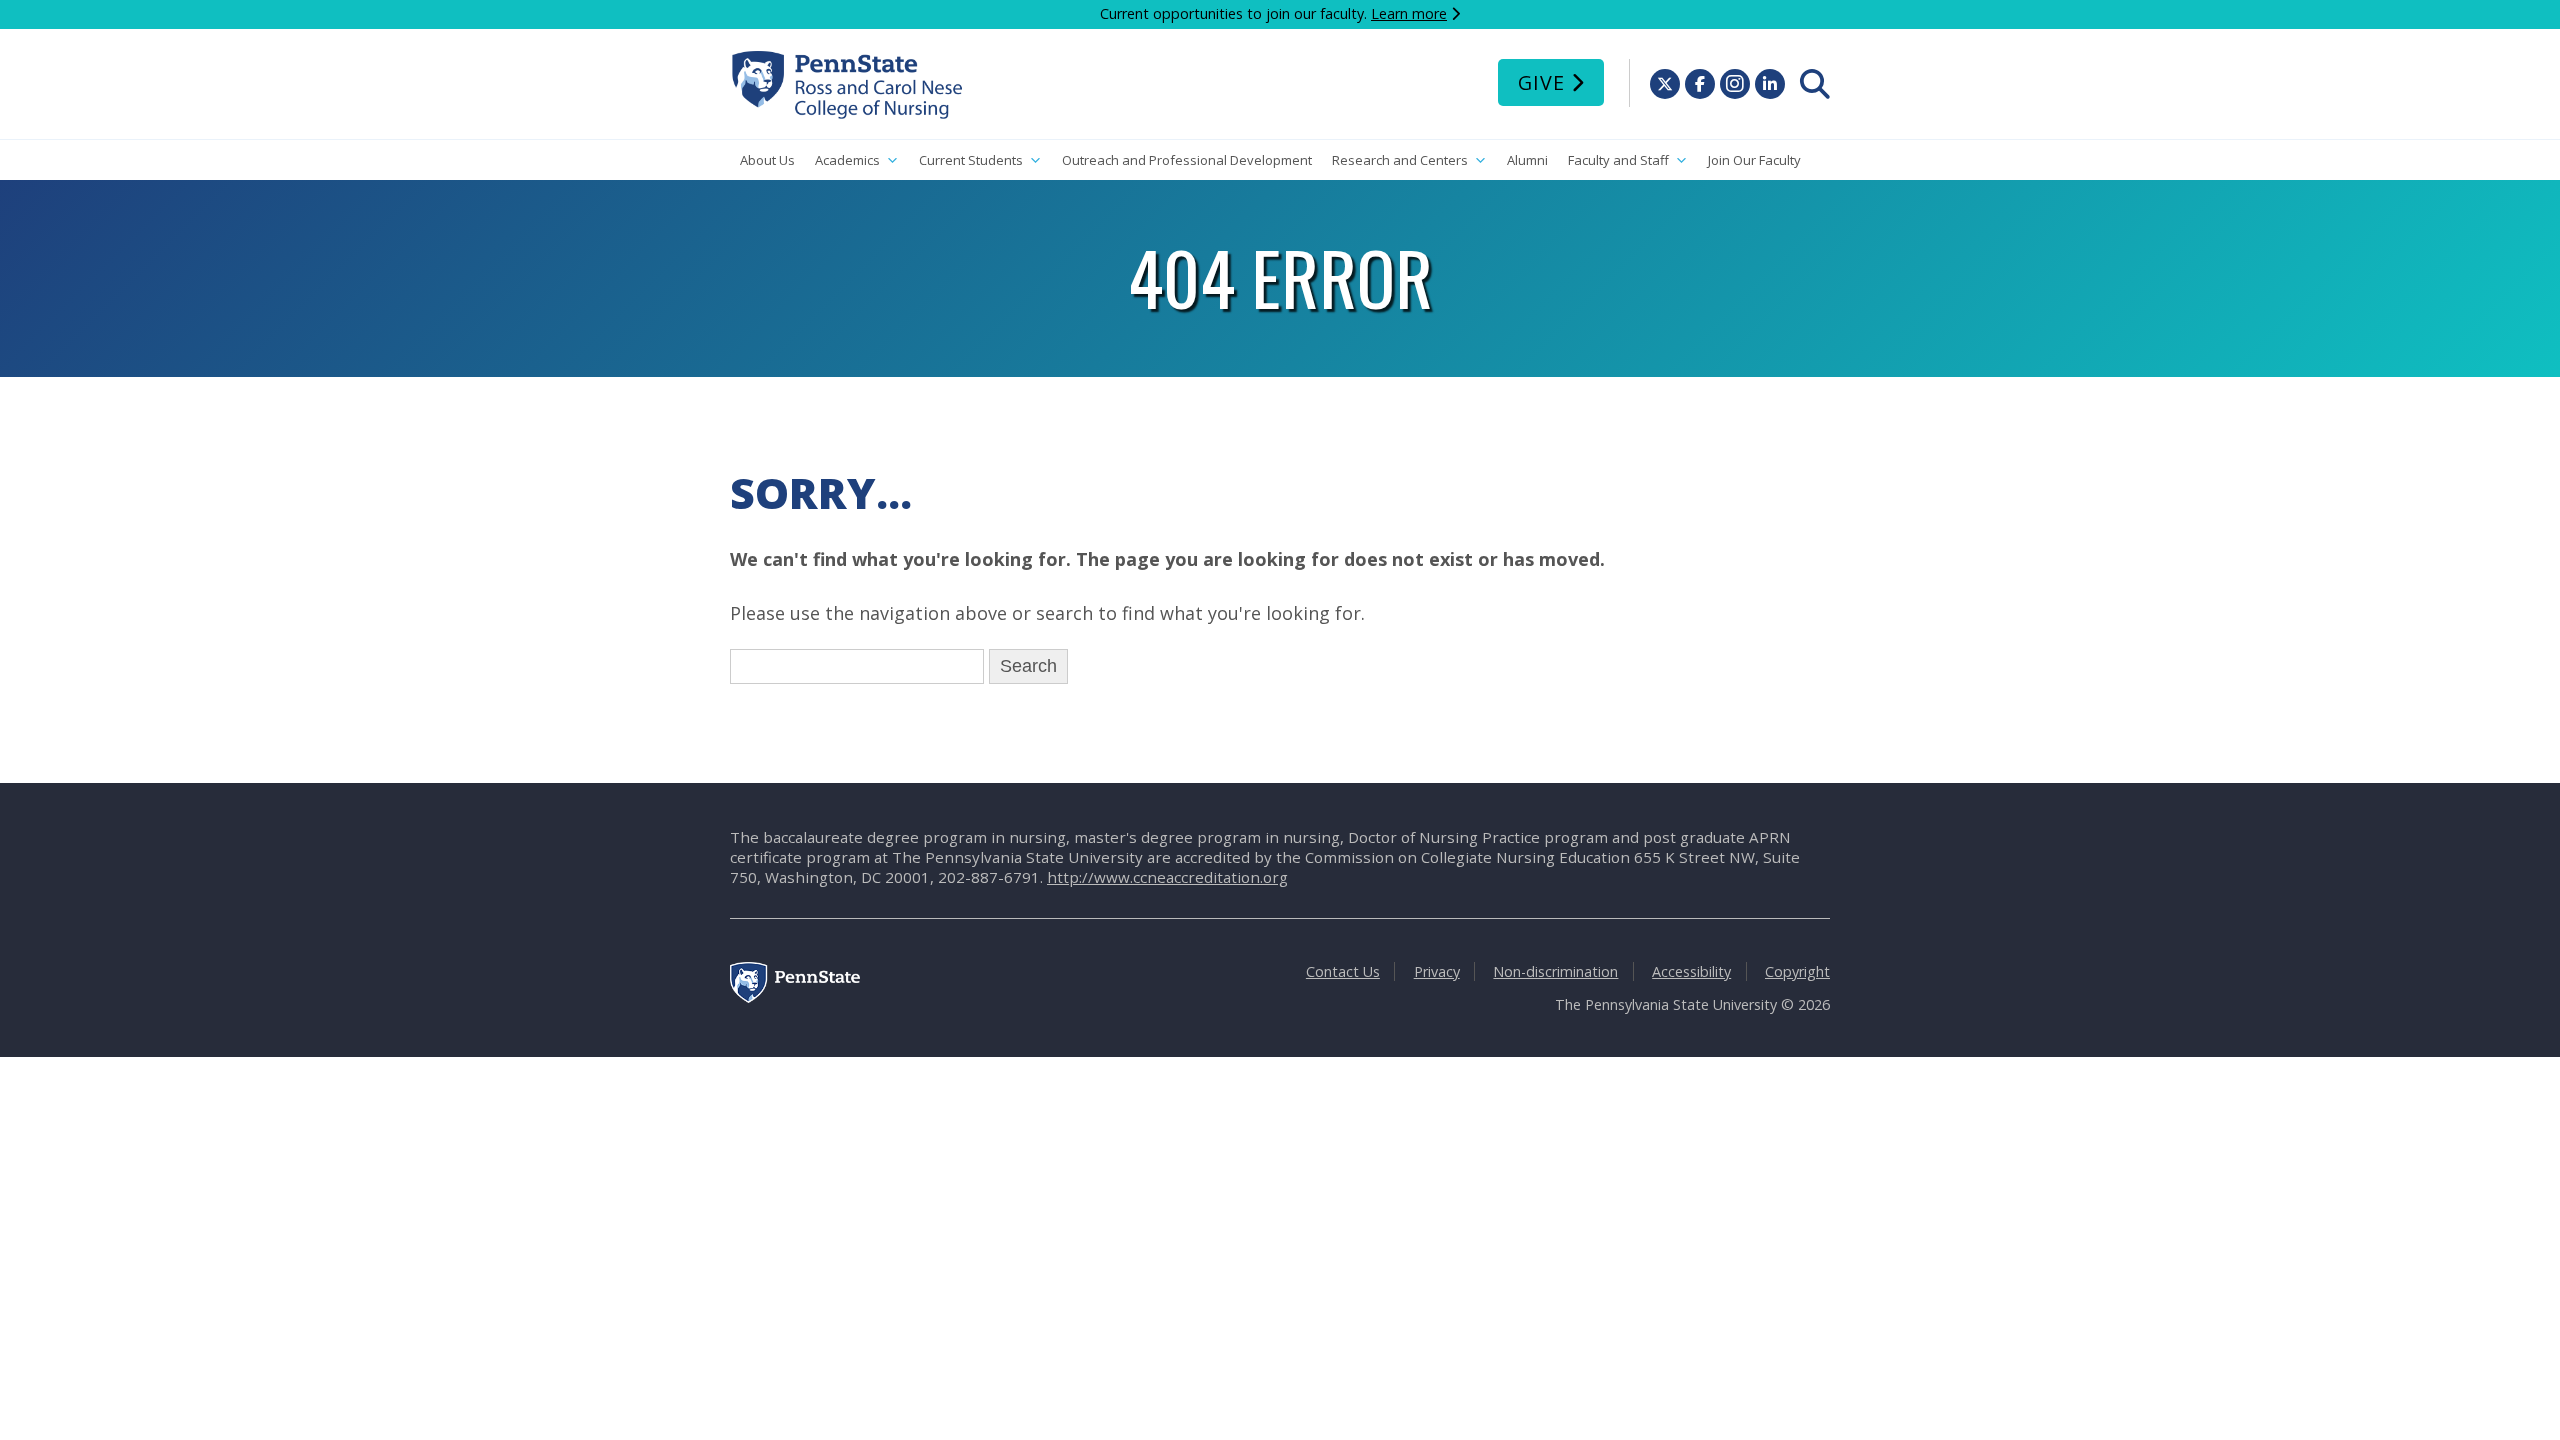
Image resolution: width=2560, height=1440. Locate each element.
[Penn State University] (795, 997)
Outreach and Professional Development (1187, 160)
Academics (847, 160)
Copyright (1797, 971)
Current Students (971, 160)
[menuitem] (1815, 84)
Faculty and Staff (1618, 160)
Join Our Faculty (1754, 160)
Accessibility (1691, 971)
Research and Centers (1400, 160)
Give (1541, 82)
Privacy (1437, 971)
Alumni (1527, 160)
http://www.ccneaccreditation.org (1167, 877)
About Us (767, 160)
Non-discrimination (1555, 971)
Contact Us (1343, 971)
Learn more (1409, 13)
